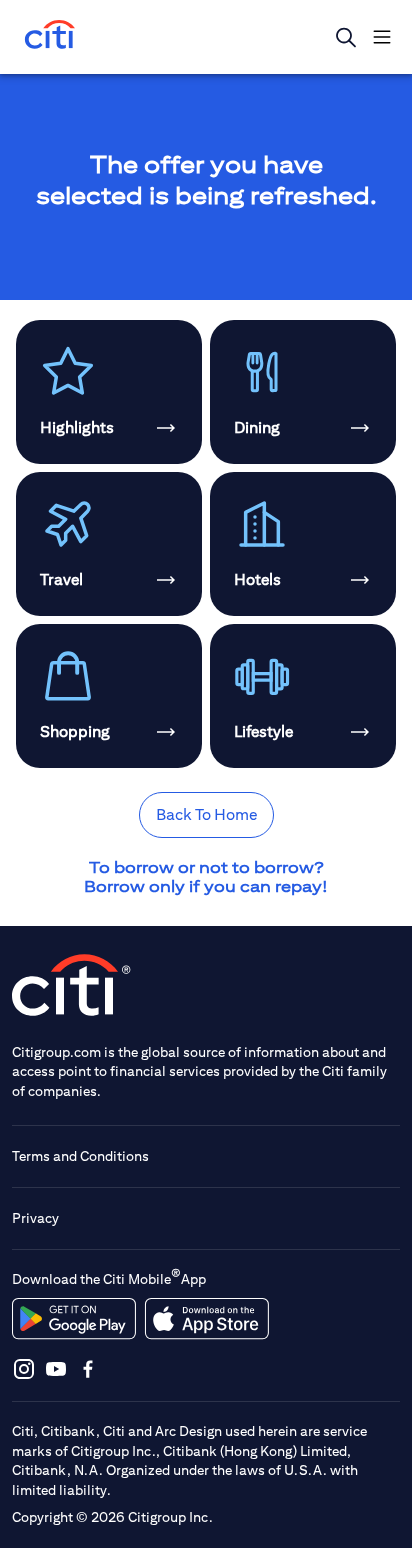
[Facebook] (88, 1368)
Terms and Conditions (80, 1156)
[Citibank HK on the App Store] (206, 1319)
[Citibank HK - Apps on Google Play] (74, 1319)
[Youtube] (56, 1368)
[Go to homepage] (50, 36)
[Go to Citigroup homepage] (72, 984)
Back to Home (206, 814)
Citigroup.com (56, 1052)
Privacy (35, 1218)
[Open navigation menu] (382, 37)
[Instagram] (24, 1368)
